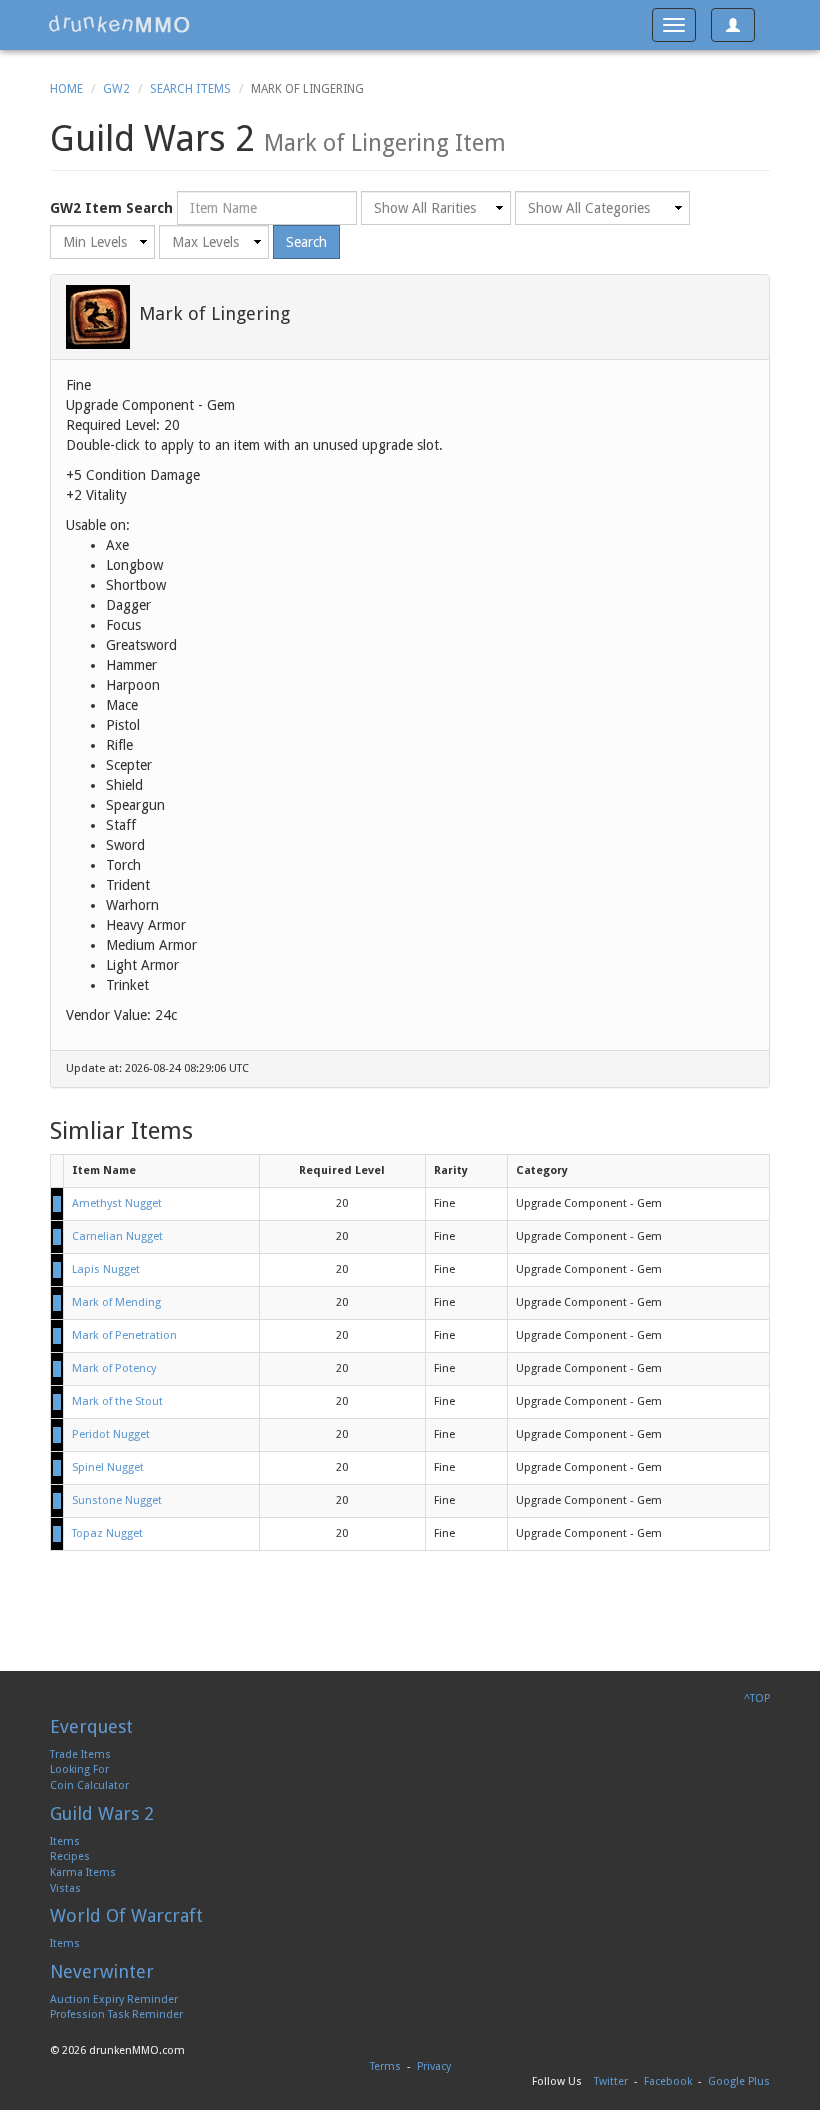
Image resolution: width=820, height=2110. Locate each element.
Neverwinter (102, 1971)
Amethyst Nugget (117, 1203)
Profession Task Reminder (116, 2014)
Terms (385, 2066)
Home (66, 89)
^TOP (757, 1698)
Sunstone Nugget (117, 1500)
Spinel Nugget (108, 1467)
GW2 (116, 89)
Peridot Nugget (111, 1434)
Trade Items (80, 1754)
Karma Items (83, 1872)
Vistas (65, 1888)
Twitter (611, 2081)
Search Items (190, 89)
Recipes (70, 1856)
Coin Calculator (89, 1785)
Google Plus (739, 2081)
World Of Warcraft (126, 1915)
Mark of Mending (116, 1302)
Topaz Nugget (107, 1533)
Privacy (434, 2066)
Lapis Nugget (106, 1269)
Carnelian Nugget (117, 1236)
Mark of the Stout (117, 1401)
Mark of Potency (114, 1368)
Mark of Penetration (124, 1335)
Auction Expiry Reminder (114, 1999)
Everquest (91, 1726)
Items (65, 1841)
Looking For (79, 1769)
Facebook (668, 2081)
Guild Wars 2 (102, 1813)
